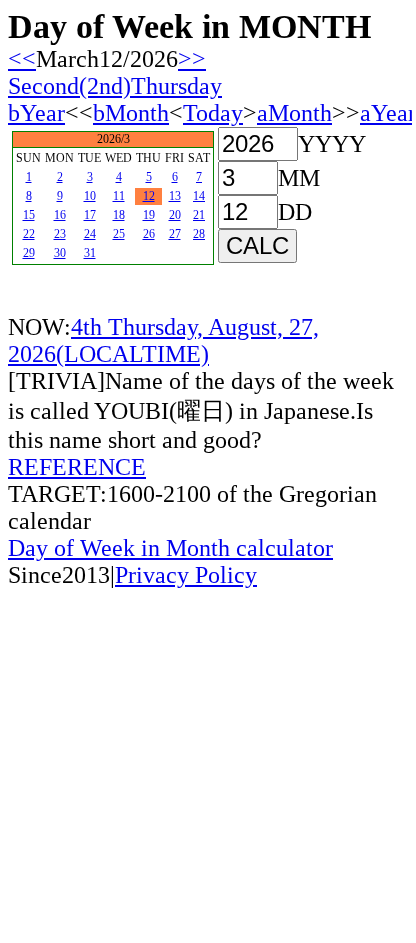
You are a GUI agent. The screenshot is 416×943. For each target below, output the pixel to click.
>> (192, 59)
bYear (36, 113)
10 (90, 196)
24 (90, 234)
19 (149, 215)
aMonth (294, 113)
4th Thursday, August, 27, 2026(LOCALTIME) (163, 340)
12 (149, 196)
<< (22, 59)
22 (29, 234)
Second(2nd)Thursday (115, 86)
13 (175, 196)
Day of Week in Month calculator (170, 548)
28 (199, 234)
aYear (388, 113)
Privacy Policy (186, 575)
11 (119, 196)
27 (175, 234)
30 (60, 253)
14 (199, 196)
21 (199, 215)
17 (90, 215)
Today (213, 113)
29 (29, 253)
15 (29, 215)
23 (60, 234)
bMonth (131, 113)
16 (60, 215)
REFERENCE (77, 467)
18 (119, 215)
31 (90, 253)
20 (175, 215)
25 (119, 234)
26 (149, 234)
